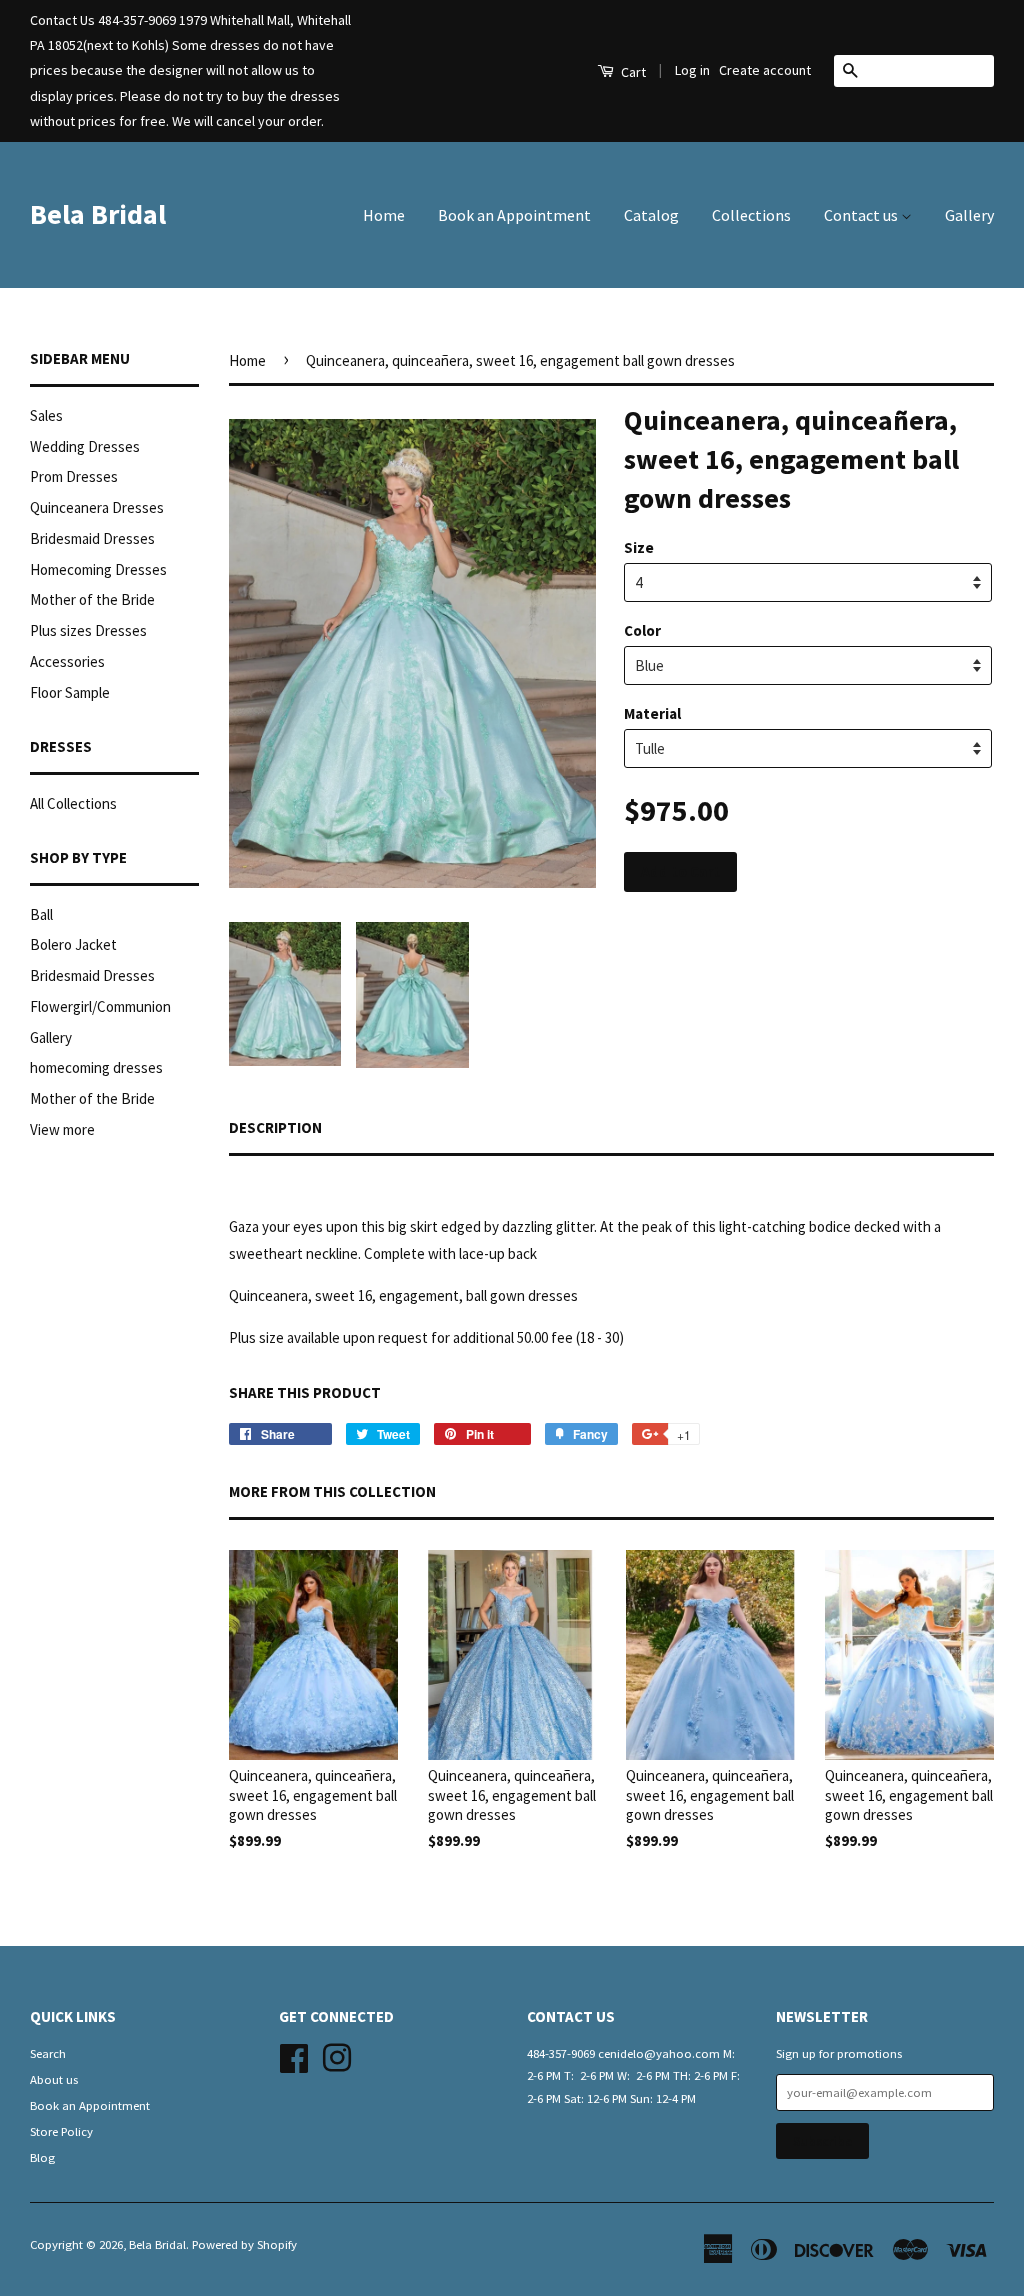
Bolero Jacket (73, 944)
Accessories (67, 661)
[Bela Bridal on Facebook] (294, 2055)
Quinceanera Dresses (97, 507)
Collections (751, 215)
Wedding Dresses (85, 446)
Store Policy (61, 2131)
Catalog (651, 215)
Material (652, 713)
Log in (692, 70)
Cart (632, 72)
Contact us (862, 215)
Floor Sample (70, 692)
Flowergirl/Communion (100, 1006)
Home (384, 215)
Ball (41, 914)
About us (54, 2079)
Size (639, 547)
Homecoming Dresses (98, 569)
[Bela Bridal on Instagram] (337, 2055)
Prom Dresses (74, 476)
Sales (46, 415)
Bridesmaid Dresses (92, 538)
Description (275, 1127)
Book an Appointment (514, 215)
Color (642, 630)
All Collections (73, 803)
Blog (42, 2157)
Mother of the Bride (92, 599)
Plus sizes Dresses (88, 630)
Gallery (969, 215)
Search (48, 2053)
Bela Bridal (98, 214)
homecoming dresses (96, 1067)
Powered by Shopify (244, 2244)
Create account (765, 70)
